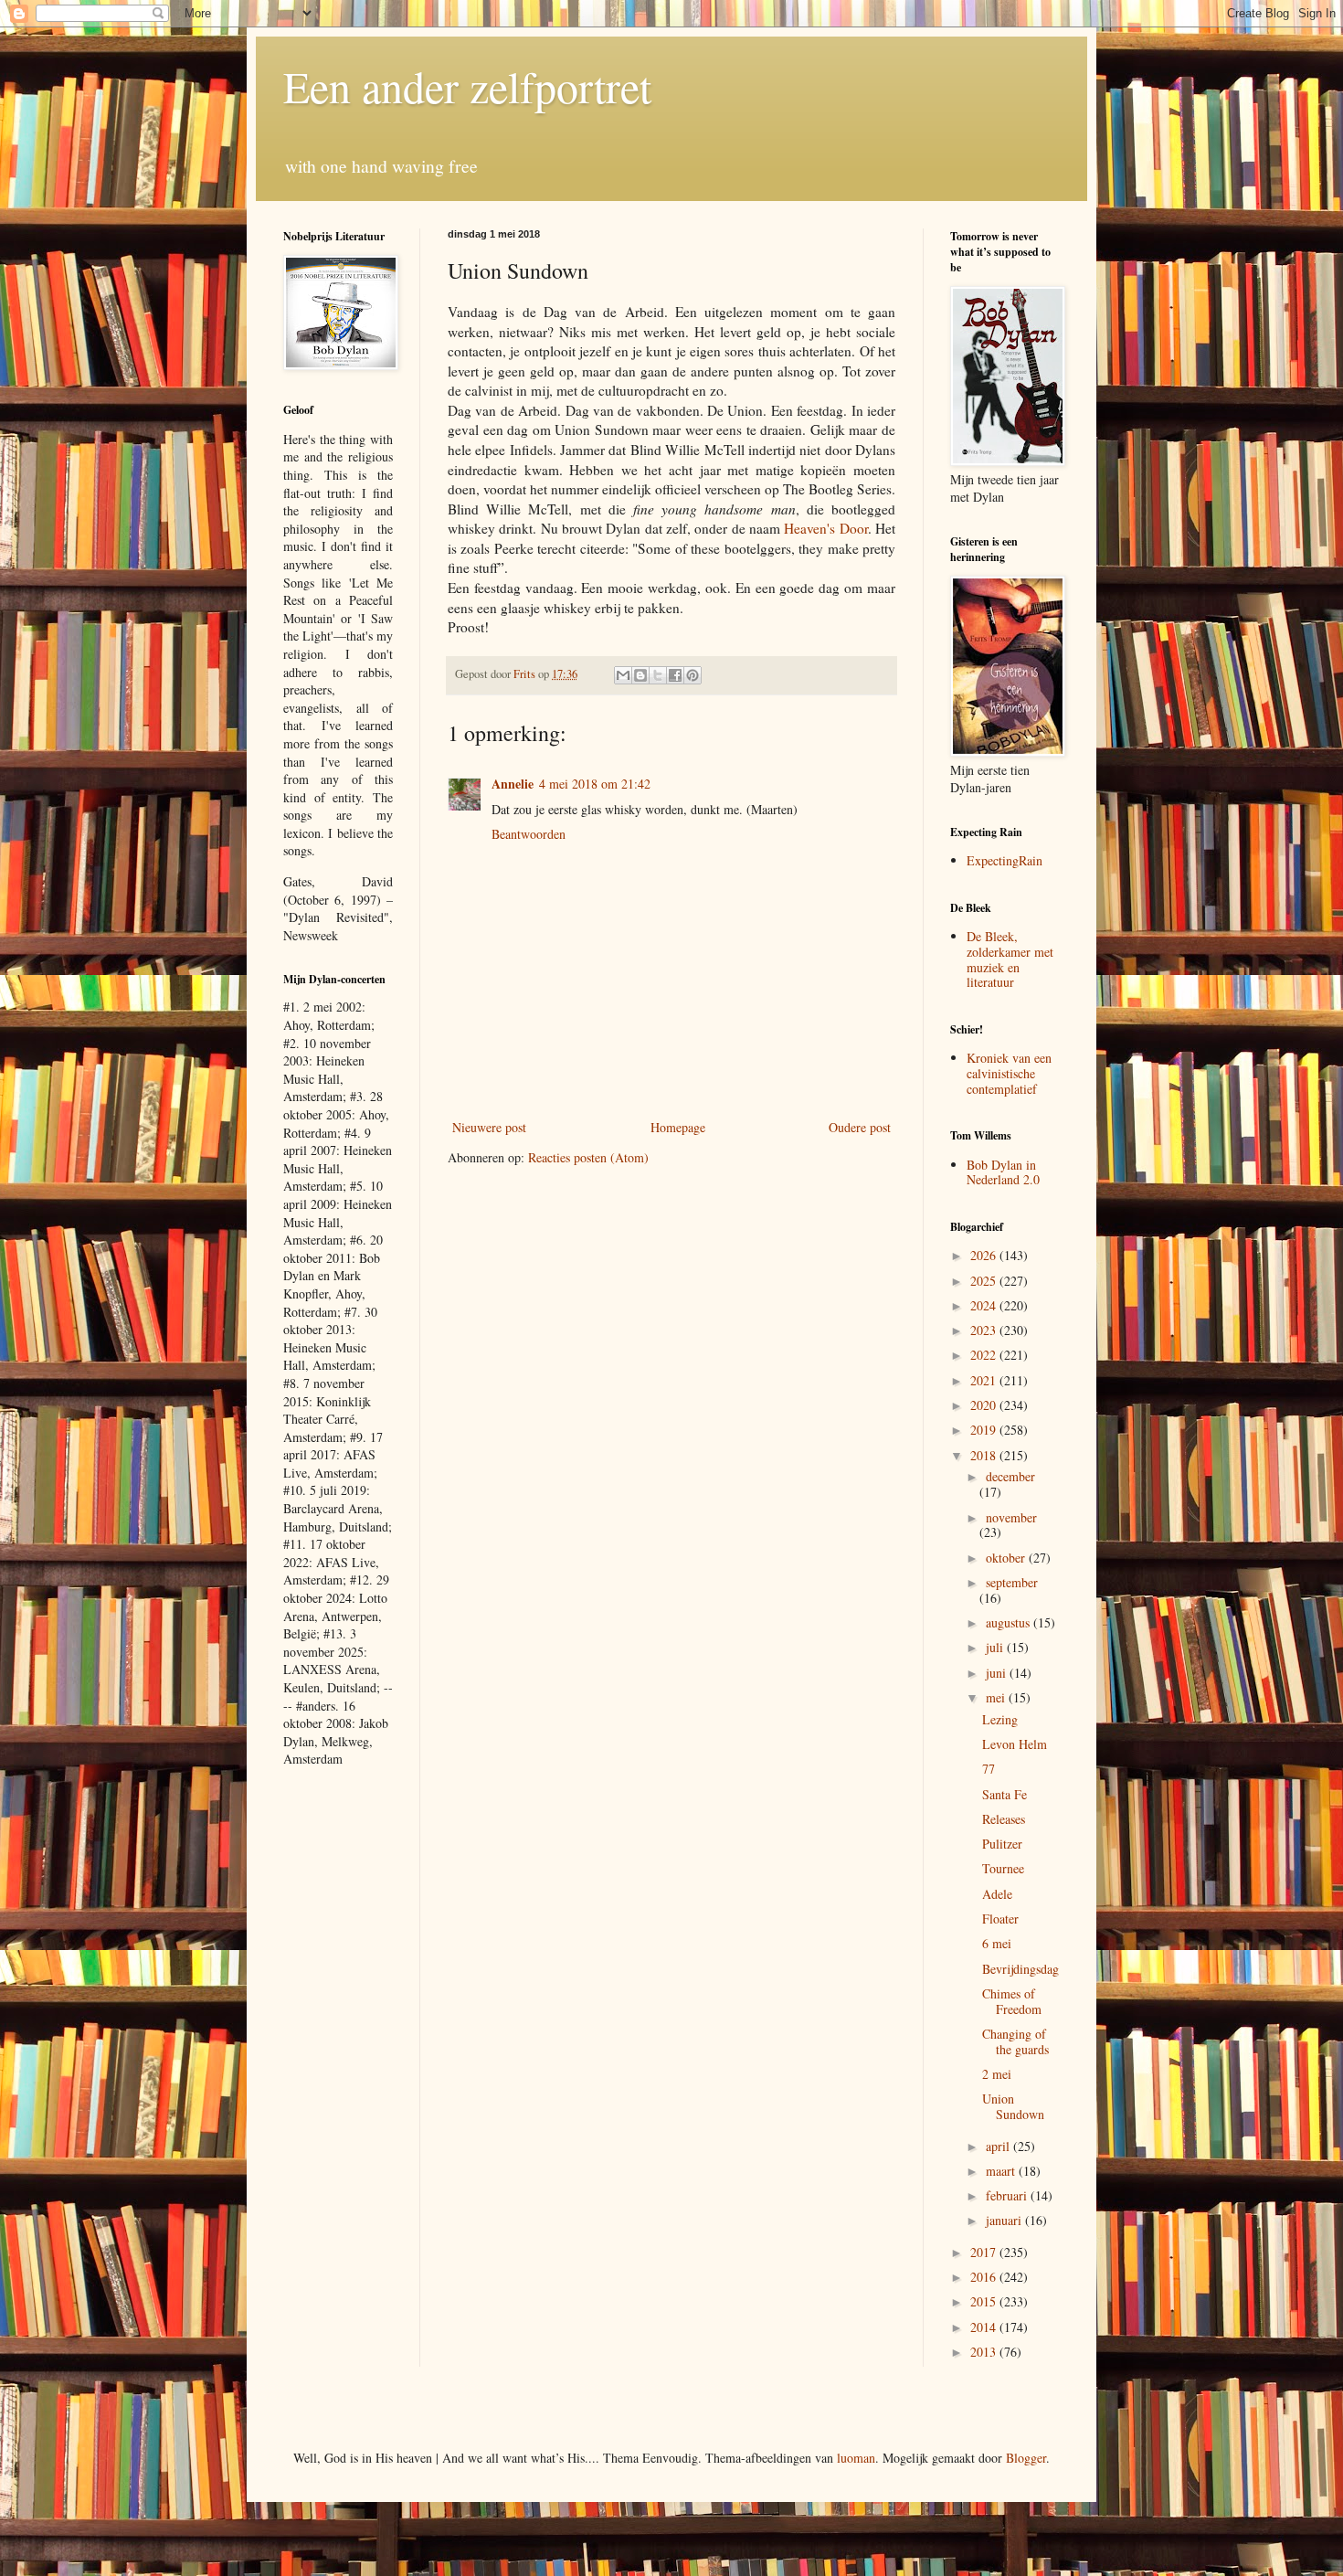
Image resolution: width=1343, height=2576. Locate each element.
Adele (997, 1894)
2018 (985, 1455)
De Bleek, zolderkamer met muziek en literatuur (1010, 959)
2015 (985, 2301)
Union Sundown (1013, 2106)
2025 (985, 1281)
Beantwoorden (529, 834)
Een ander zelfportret (467, 86)
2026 (985, 1255)
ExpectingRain (1005, 860)
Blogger (1026, 2458)
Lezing (1000, 1719)
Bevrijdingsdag (1020, 1969)
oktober (1007, 1558)
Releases (1004, 1819)
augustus (1010, 1622)
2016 (985, 2277)
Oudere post (860, 1127)
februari (1008, 2195)
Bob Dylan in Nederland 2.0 (1003, 1172)
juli (996, 1647)
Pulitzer (1002, 1844)
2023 (985, 1330)
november (1011, 1517)
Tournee (1003, 1868)
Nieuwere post (489, 1127)
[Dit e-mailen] (623, 675)
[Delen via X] (658, 675)
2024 (985, 1305)
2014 (985, 2327)
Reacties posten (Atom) (588, 1157)
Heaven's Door (825, 528)
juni (998, 1673)
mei (997, 1697)
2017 (985, 2252)
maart (1002, 2171)
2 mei (997, 2074)
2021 (985, 1380)
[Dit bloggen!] (640, 675)
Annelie (513, 784)
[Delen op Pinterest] (693, 675)
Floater (1000, 1919)
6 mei (997, 1943)
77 (989, 1769)
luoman (856, 2458)
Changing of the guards (1015, 2041)
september (1012, 1582)
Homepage (678, 1127)
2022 (985, 1355)
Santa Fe (1005, 1794)
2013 (985, 2352)
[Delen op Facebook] (675, 675)
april (999, 2146)
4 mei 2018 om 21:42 (595, 784)
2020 (985, 1405)
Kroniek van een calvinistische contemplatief (1009, 1073)
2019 (985, 1430)
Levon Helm (1015, 1744)
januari (1005, 2220)
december (1010, 1476)
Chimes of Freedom (1012, 2001)
